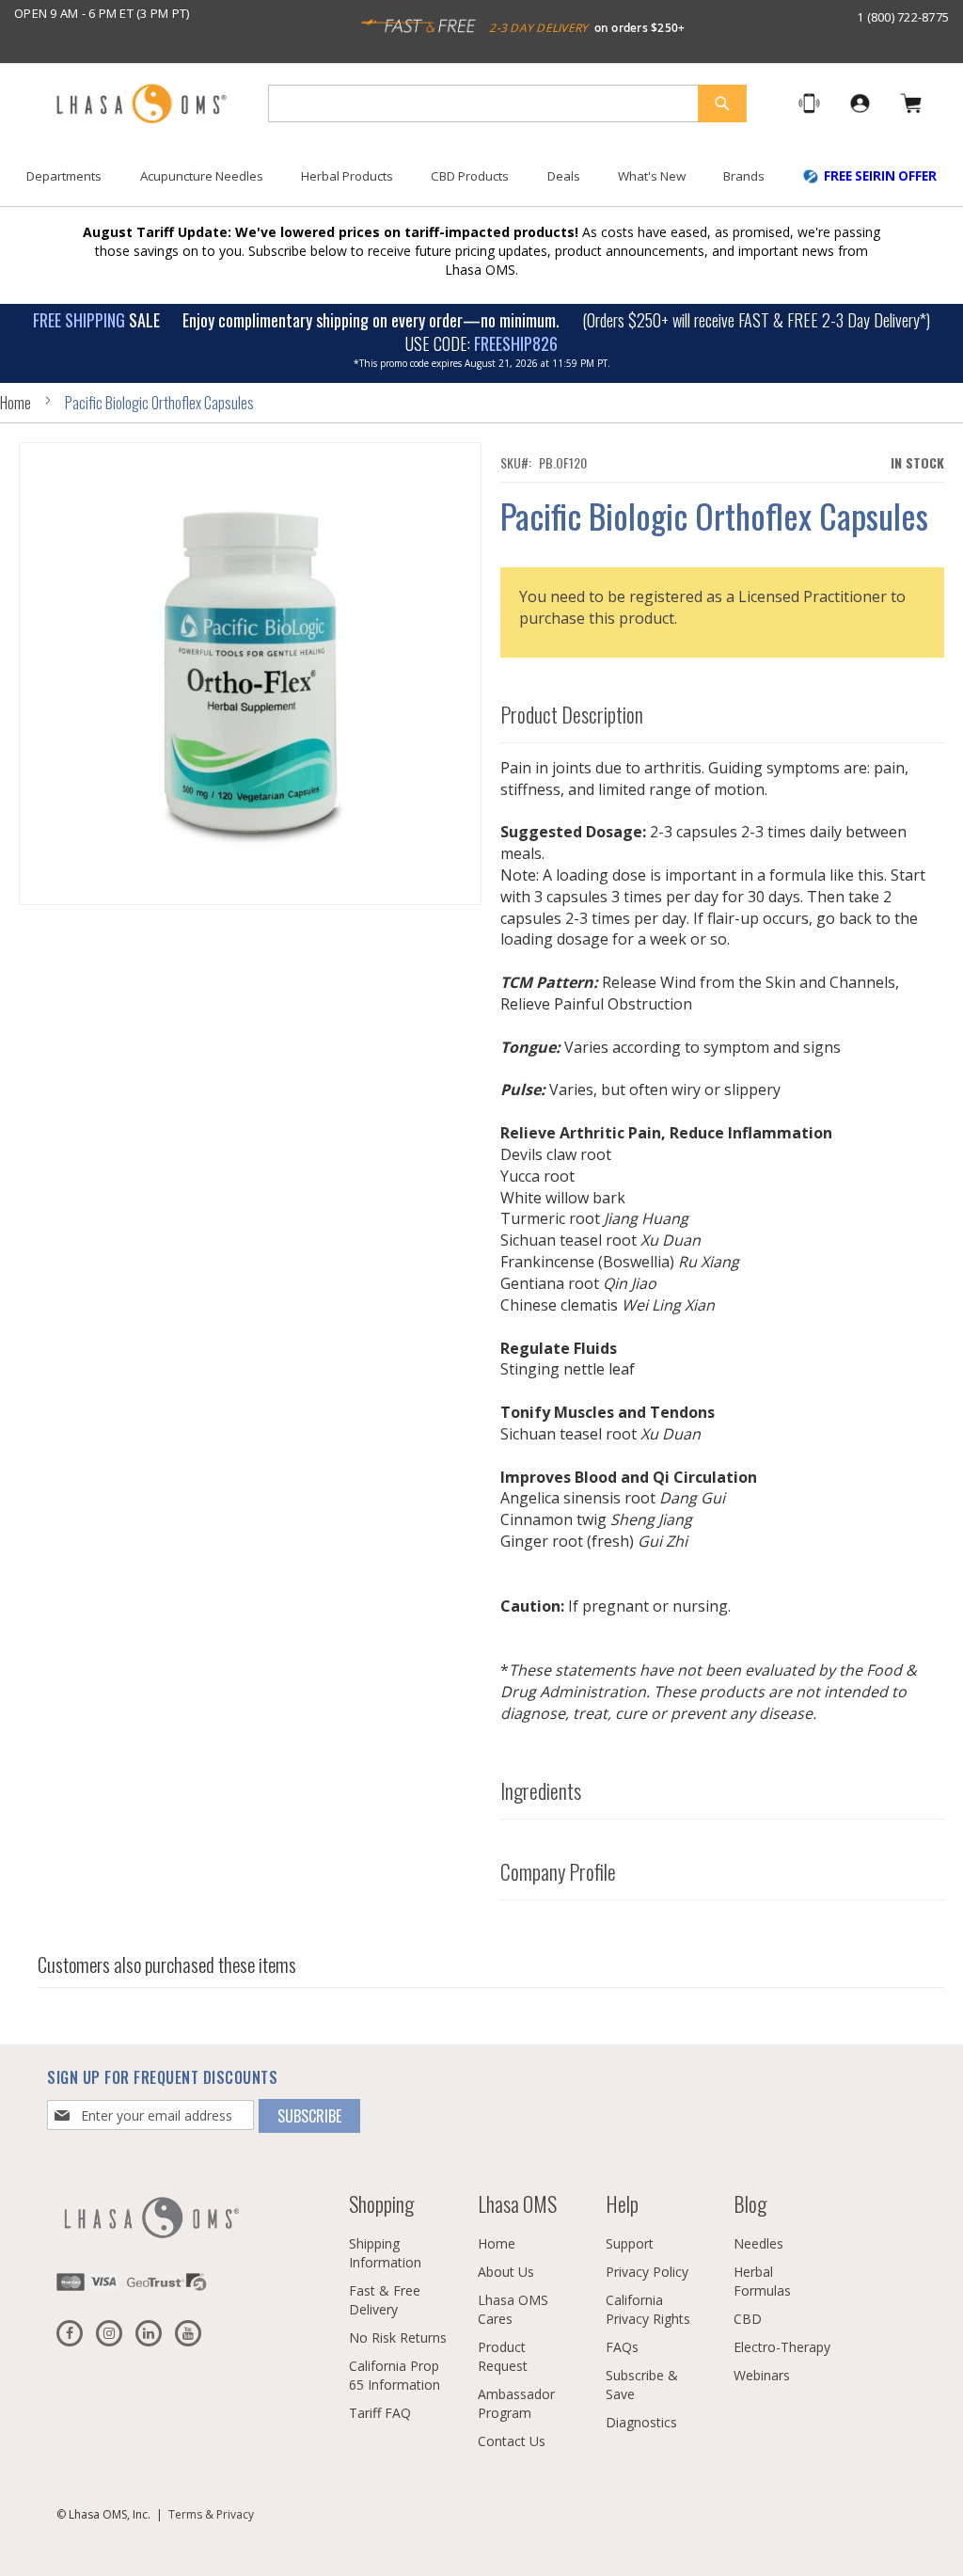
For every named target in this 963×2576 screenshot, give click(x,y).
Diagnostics (641, 2422)
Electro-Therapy (782, 2347)
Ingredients (541, 1790)
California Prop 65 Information (395, 2375)
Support (630, 2243)
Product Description (572, 714)
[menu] (481, 183)
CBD (748, 2319)
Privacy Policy (647, 2272)
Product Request (503, 2356)
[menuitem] (64, 176)
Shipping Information (385, 2253)
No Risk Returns (398, 2337)
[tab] (723, 710)
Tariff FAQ (380, 2413)
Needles (758, 2243)
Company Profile (558, 1871)
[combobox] (507, 103)
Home (16, 403)
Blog (750, 2203)
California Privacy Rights (648, 2309)
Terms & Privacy (211, 2514)
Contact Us (512, 2441)
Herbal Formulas (762, 2281)
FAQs (622, 2347)
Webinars (762, 2375)
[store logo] (141, 105)
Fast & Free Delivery (385, 2300)
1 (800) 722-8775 (903, 17)
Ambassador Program (516, 2403)
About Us (506, 2272)
